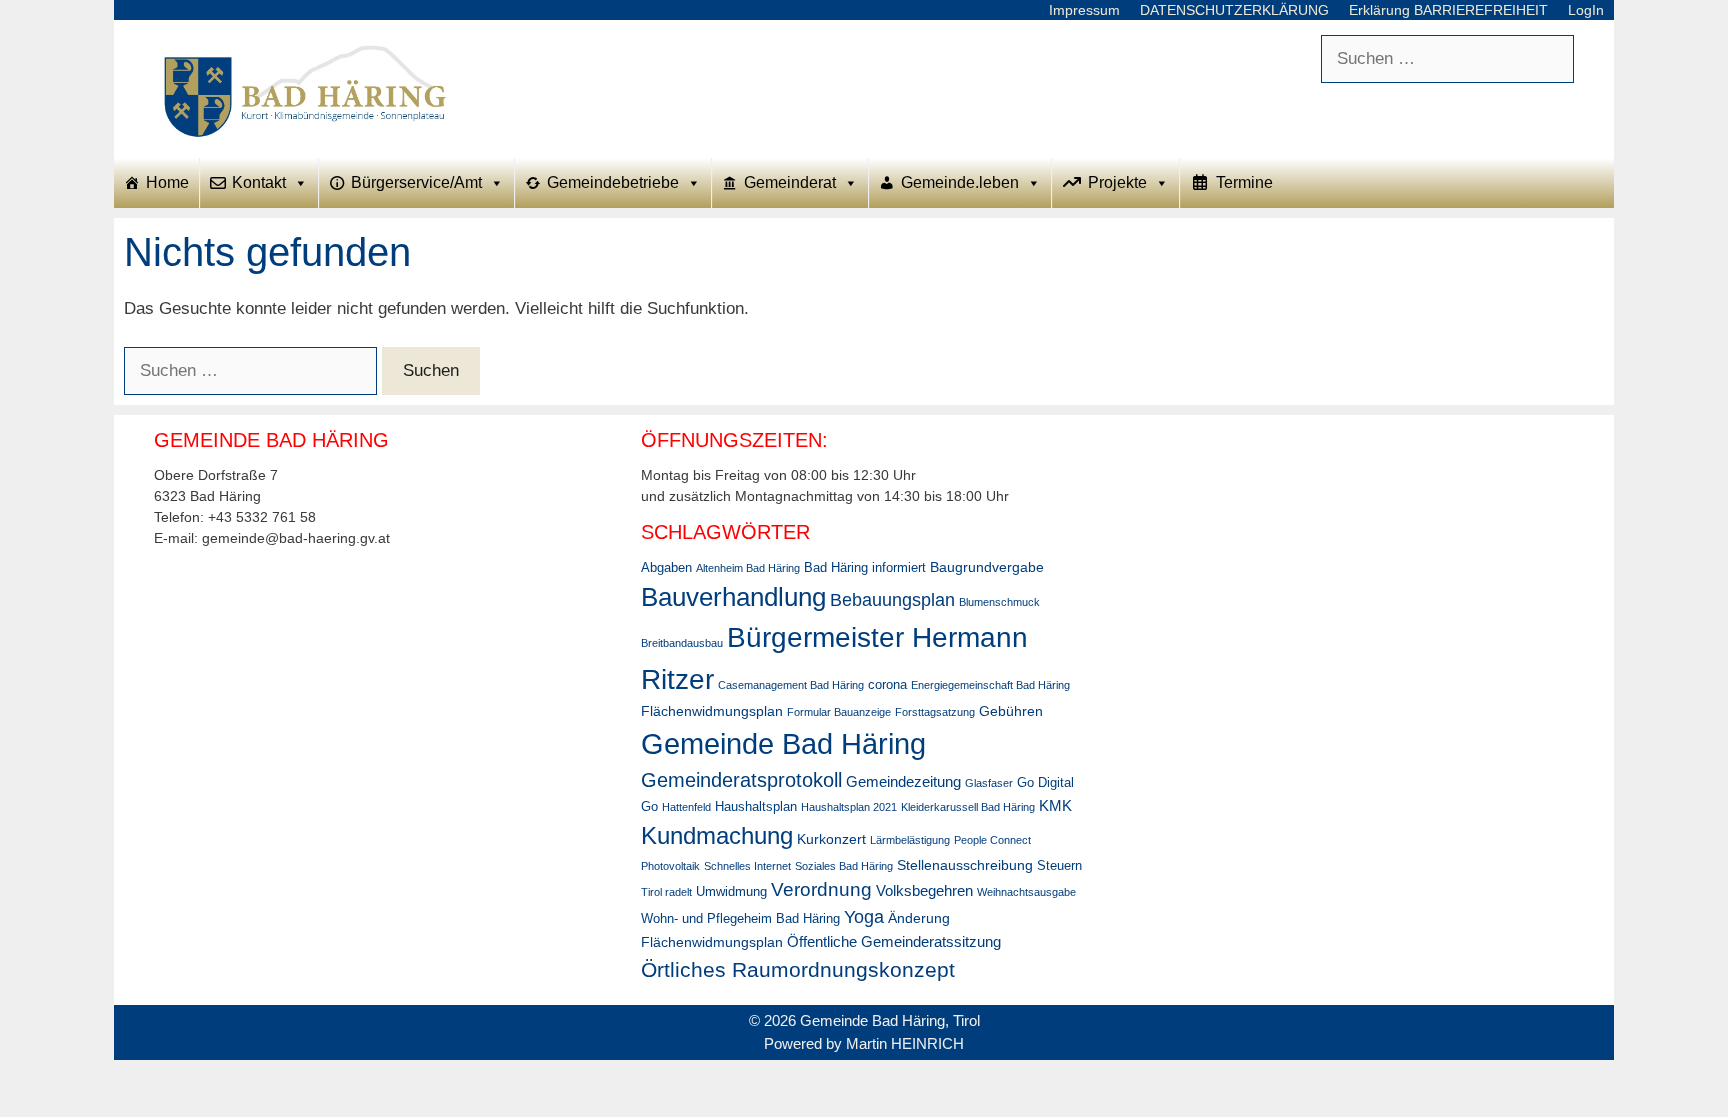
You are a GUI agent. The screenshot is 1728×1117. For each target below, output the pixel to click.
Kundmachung (717, 835)
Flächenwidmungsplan (712, 711)
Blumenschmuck (999, 602)
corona (887, 685)
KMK (1055, 805)
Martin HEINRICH (905, 1043)
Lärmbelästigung (910, 840)
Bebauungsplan (892, 600)
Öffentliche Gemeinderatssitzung (894, 941)
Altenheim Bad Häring (748, 568)
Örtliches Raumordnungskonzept (798, 969)
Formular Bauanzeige (839, 712)
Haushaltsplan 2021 (849, 807)
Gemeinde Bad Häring (783, 743)
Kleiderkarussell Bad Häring (968, 807)
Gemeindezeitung (903, 781)
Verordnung (821, 889)
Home (167, 182)
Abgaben (666, 568)
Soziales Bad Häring (844, 866)
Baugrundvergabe (987, 567)
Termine (1244, 182)
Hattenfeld (686, 807)
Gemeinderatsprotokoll (741, 780)
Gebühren (1011, 711)
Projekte (1117, 182)
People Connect (992, 840)
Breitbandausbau (682, 643)
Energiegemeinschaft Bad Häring (990, 685)
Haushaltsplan (756, 807)
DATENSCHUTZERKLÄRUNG (1234, 10)
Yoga (864, 917)
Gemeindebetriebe (613, 182)
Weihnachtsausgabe (1026, 892)
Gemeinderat (790, 182)
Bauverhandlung (733, 597)
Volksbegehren (924, 890)
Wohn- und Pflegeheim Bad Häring (740, 919)
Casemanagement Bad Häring (791, 685)
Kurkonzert (831, 839)
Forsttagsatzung (935, 712)
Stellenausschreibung (965, 865)
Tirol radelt (666, 892)
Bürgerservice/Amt (416, 182)
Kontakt (259, 182)
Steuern (1059, 866)
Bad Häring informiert (865, 568)
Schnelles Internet (747, 866)
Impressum (1084, 10)
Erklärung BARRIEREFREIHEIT (1448, 10)
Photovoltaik (670, 866)
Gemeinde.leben (960, 182)
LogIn (1586, 10)
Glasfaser (989, 783)
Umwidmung (731, 892)
